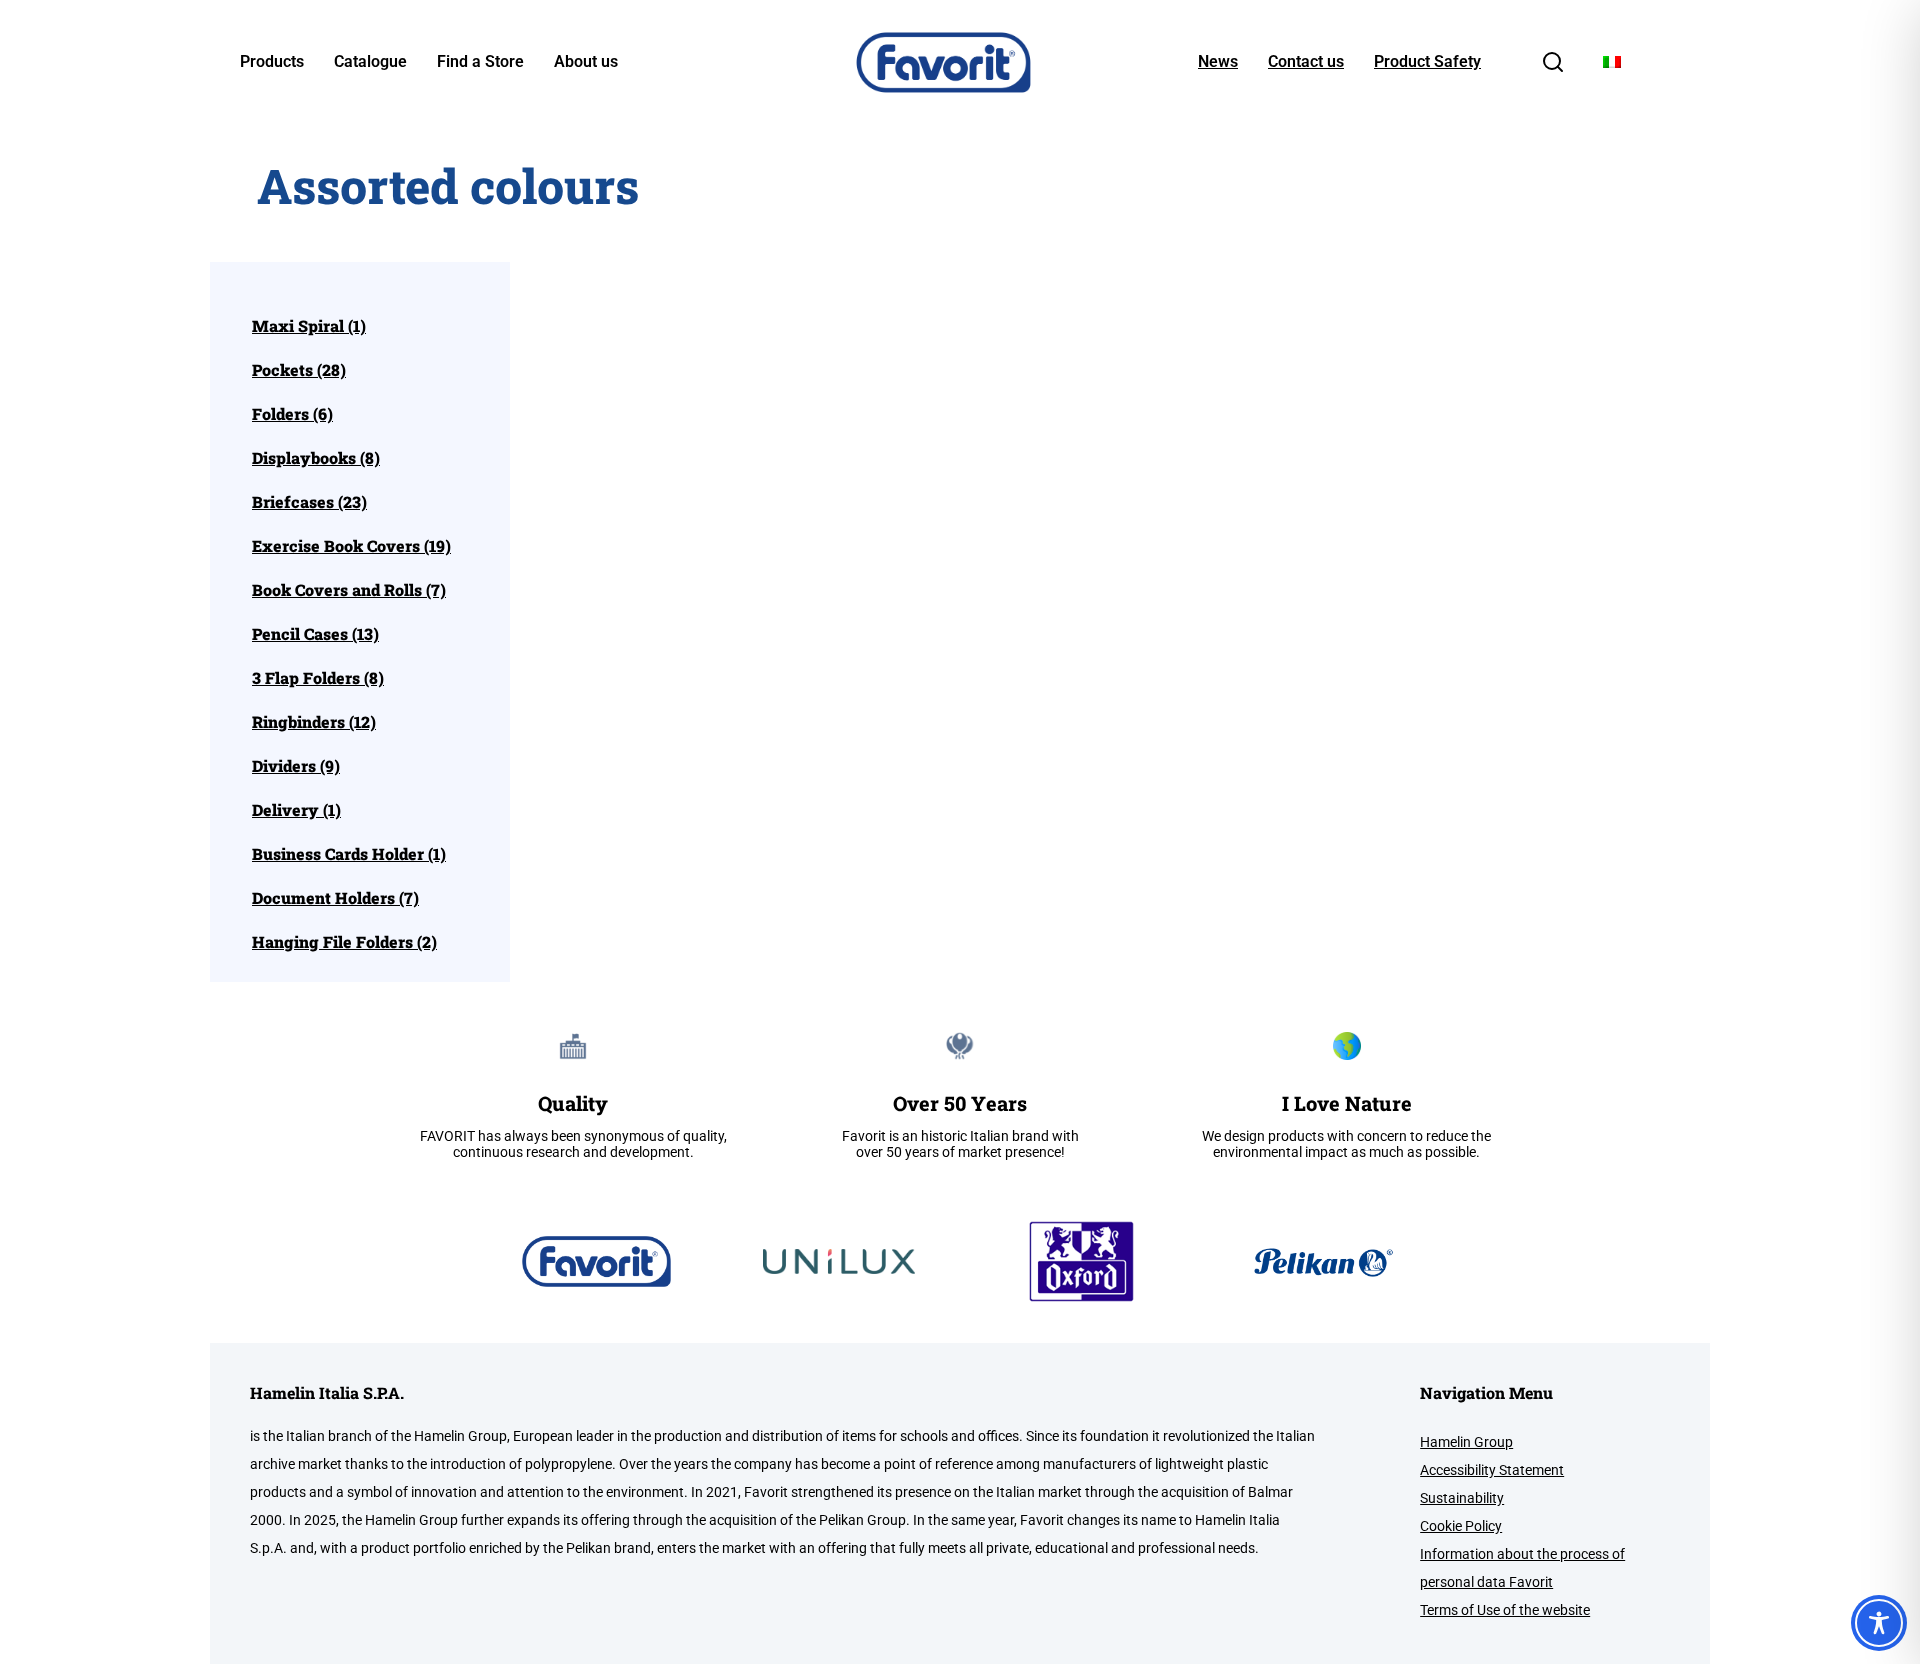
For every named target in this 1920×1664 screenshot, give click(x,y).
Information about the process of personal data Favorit (1522, 1568)
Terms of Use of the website (1505, 1610)
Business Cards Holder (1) (349, 854)
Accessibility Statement (1492, 1470)
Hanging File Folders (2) (344, 942)
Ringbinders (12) (314, 722)
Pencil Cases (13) (315, 634)
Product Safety (1427, 62)
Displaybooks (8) (316, 458)
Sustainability (1462, 1498)
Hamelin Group (1466, 1442)
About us (586, 62)
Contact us (1306, 62)
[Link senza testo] (1553, 68)
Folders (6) (292, 414)
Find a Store (480, 62)
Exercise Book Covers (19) (351, 546)
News (1218, 62)
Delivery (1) (296, 810)
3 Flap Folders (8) (318, 678)
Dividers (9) (296, 766)
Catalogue (370, 62)
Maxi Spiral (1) (309, 326)
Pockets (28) (299, 370)
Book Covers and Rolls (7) (349, 590)
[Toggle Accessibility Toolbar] (1879, 1623)
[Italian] (1612, 62)
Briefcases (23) (309, 502)
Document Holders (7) (335, 898)
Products (272, 62)
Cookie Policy (1461, 1526)
